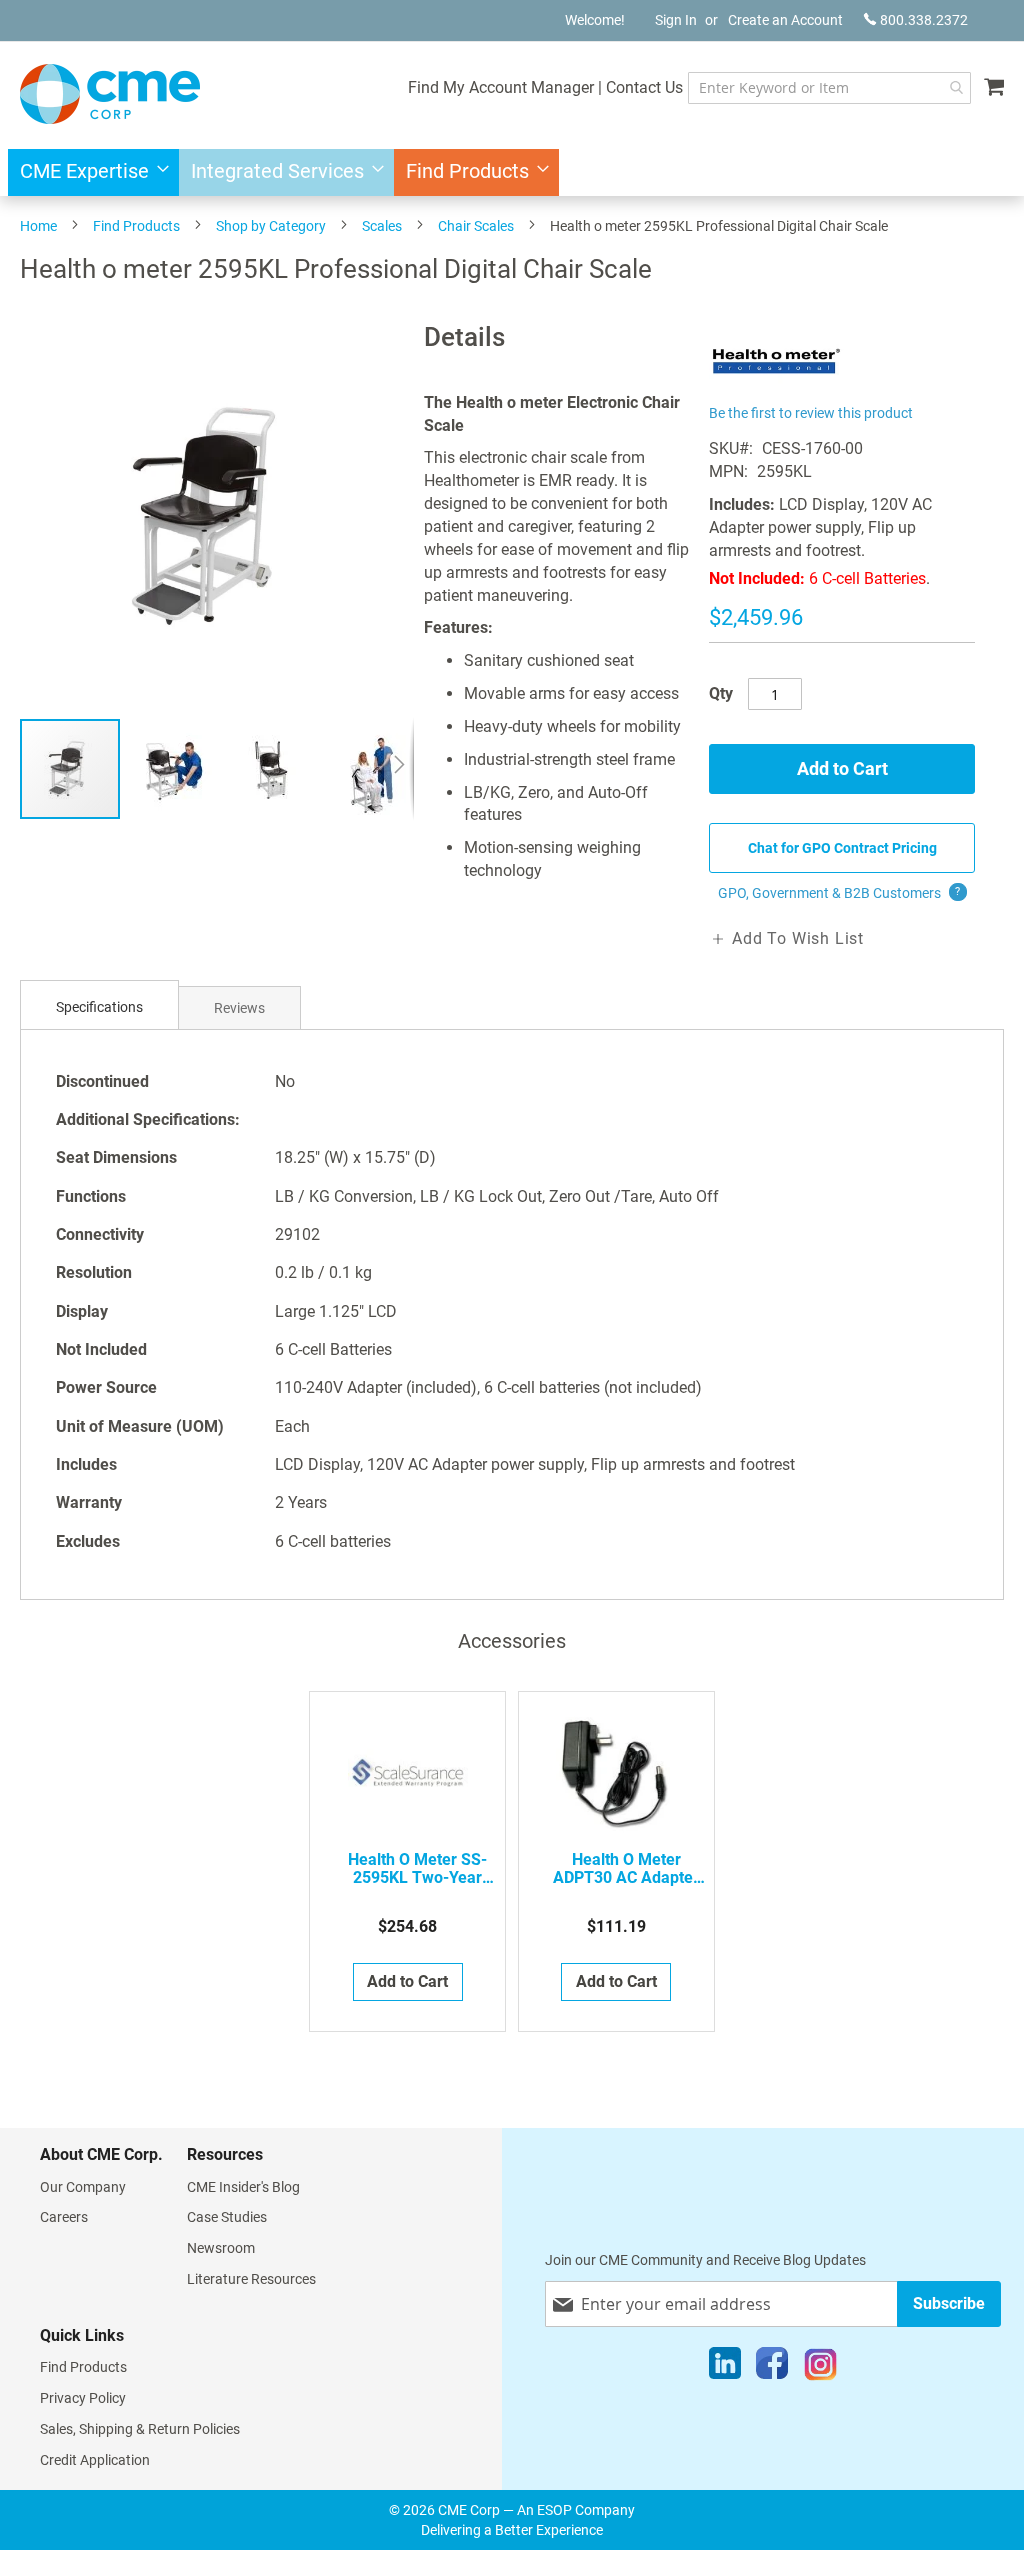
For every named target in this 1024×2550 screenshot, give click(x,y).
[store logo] (110, 94)
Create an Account (785, 20)
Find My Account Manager (501, 87)
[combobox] (829, 88)
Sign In (676, 20)
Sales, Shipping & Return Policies (140, 2429)
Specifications (99, 1007)
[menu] (512, 172)
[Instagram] (820, 2368)
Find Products (136, 226)
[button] (173, 769)
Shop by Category (271, 226)
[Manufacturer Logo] (776, 387)
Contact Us (644, 87)
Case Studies (227, 2217)
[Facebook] (772, 2368)
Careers (64, 2217)
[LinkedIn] (725, 2368)
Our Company (83, 2187)
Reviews (239, 1008)
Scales (382, 226)
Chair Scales (476, 226)
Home (38, 226)
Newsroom (221, 2248)
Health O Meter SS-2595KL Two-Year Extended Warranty (417, 1869)
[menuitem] (88, 172)
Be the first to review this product (811, 413)
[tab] (99, 1007)
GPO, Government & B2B (839, 893)
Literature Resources (251, 2279)
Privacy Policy (83, 2398)
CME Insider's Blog (243, 2187)
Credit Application (95, 2460)
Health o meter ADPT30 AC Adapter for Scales (626, 1869)
